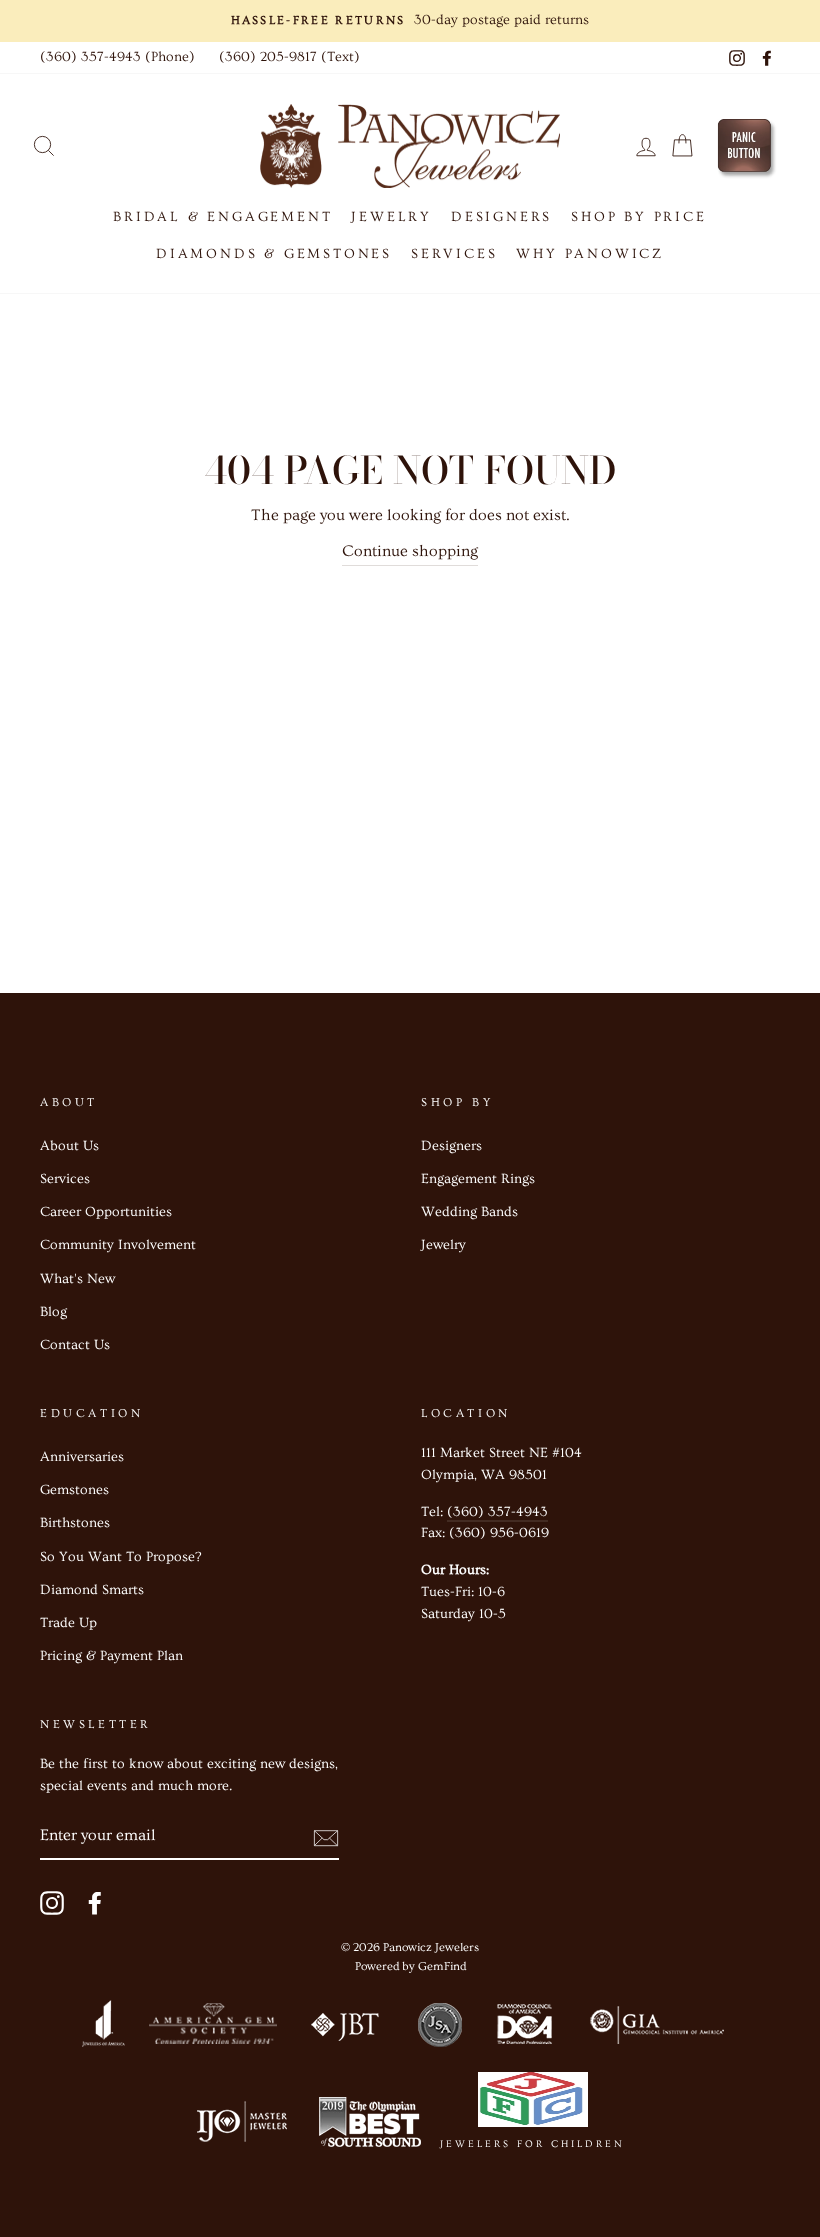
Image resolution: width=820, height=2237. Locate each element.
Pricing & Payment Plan (111, 1656)
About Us (69, 1146)
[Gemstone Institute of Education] (655, 2028)
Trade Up (68, 1623)
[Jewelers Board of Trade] (346, 2028)
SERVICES (454, 254)
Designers (501, 217)
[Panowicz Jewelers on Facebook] (95, 1902)
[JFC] (532, 2104)
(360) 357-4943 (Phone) (117, 57)
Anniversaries (82, 1457)
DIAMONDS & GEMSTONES (274, 254)
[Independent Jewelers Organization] (240, 2126)
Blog (53, 1312)
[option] (410, 21)
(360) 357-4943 (497, 1512)
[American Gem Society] (212, 2028)
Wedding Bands (469, 1212)
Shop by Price (638, 217)
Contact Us (75, 1345)
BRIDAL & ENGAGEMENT (222, 217)
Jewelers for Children (532, 2144)
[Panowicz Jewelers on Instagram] (52, 1902)
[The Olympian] (370, 2126)
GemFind (442, 1966)
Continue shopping (410, 551)
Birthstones (75, 1523)
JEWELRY (391, 217)
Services (65, 1179)
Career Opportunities (106, 1212)
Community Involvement (118, 1245)
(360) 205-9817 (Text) (289, 57)
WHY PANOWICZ (590, 254)
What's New (77, 1279)
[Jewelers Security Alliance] (440, 2028)
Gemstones (74, 1490)
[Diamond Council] (524, 2028)
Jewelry (443, 1245)
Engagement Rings (478, 1179)
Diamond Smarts (92, 1590)
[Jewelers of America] (103, 2028)
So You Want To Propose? (120, 1557)
